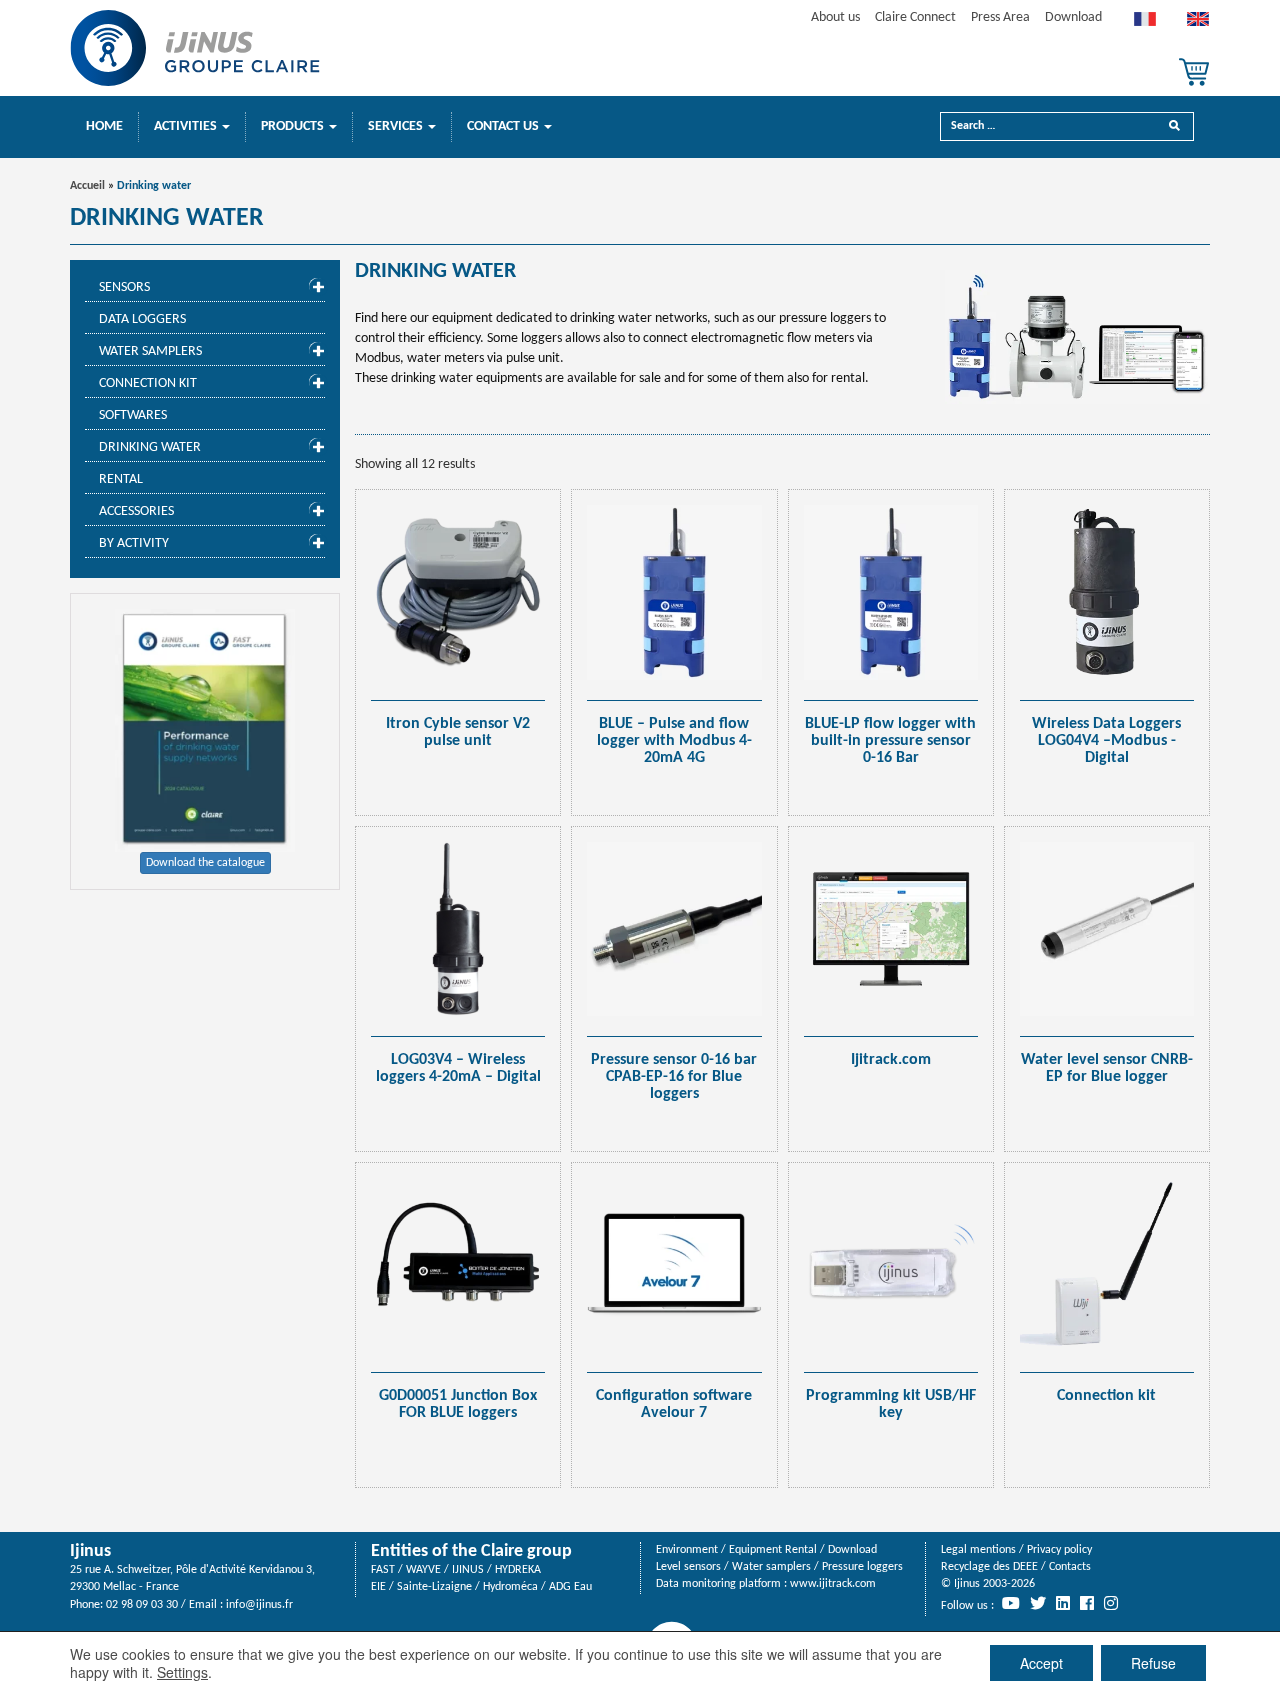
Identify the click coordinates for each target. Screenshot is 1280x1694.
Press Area (1000, 17)
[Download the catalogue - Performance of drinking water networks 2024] (205, 730)
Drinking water (150, 447)
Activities (187, 126)
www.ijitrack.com (833, 1584)
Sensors (124, 287)
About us (835, 17)
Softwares (133, 415)
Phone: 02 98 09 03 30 (124, 1605)
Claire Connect (915, 17)
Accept (1041, 1663)
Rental (121, 479)
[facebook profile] (1087, 1603)
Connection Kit (148, 383)
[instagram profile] (1111, 1603)
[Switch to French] (1145, 24)
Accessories (136, 511)
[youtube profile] (1011, 1603)
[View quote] (1194, 72)
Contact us (504, 126)
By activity (134, 543)
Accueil (87, 186)
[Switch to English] (1198, 24)
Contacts (1070, 1567)
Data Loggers (142, 319)
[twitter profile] (1038, 1603)
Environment (687, 1550)
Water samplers (150, 351)
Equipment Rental (773, 1550)
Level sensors (688, 1567)
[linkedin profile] (1063, 1603)
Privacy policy (1059, 1550)
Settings (182, 1672)
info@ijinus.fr (259, 1605)
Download (1073, 17)
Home (104, 126)
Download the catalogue (205, 863)
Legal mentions (978, 1550)
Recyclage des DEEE (989, 1567)
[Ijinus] (195, 48)
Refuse (1153, 1663)
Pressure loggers (862, 1567)
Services (397, 126)
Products (294, 126)
